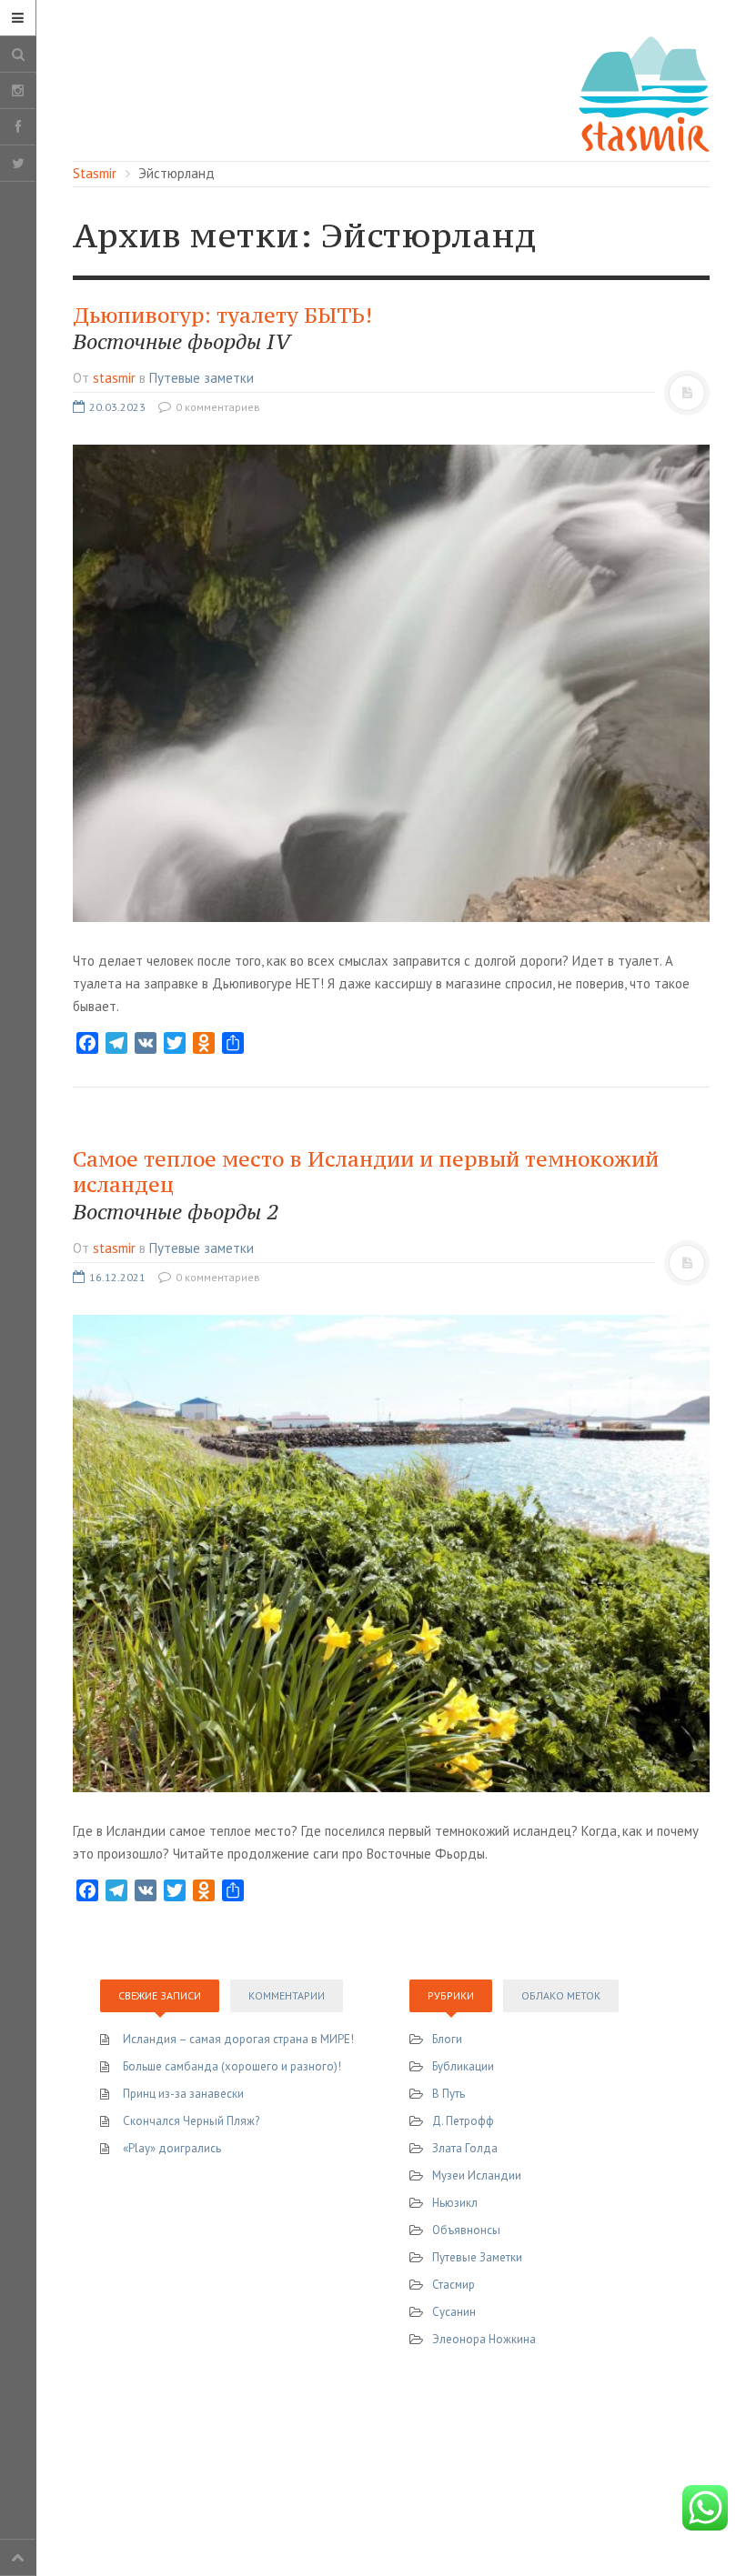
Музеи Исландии (477, 2175)
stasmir (114, 378)
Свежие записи (160, 1995)
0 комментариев (217, 407)
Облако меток (561, 1995)
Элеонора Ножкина (484, 2339)
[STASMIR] (644, 92)
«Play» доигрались (172, 2148)
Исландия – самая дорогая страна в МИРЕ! (238, 2039)
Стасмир (454, 2285)
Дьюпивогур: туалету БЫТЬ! (222, 329)
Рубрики (451, 1995)
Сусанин (454, 2312)
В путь (449, 2094)
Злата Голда (465, 2148)
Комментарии (287, 1995)
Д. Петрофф (463, 2121)
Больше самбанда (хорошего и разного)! (232, 2066)
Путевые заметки (202, 378)
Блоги (447, 2039)
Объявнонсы (466, 2230)
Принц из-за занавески (183, 2094)
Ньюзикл (455, 2203)
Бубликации (463, 2066)
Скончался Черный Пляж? (191, 2121)
